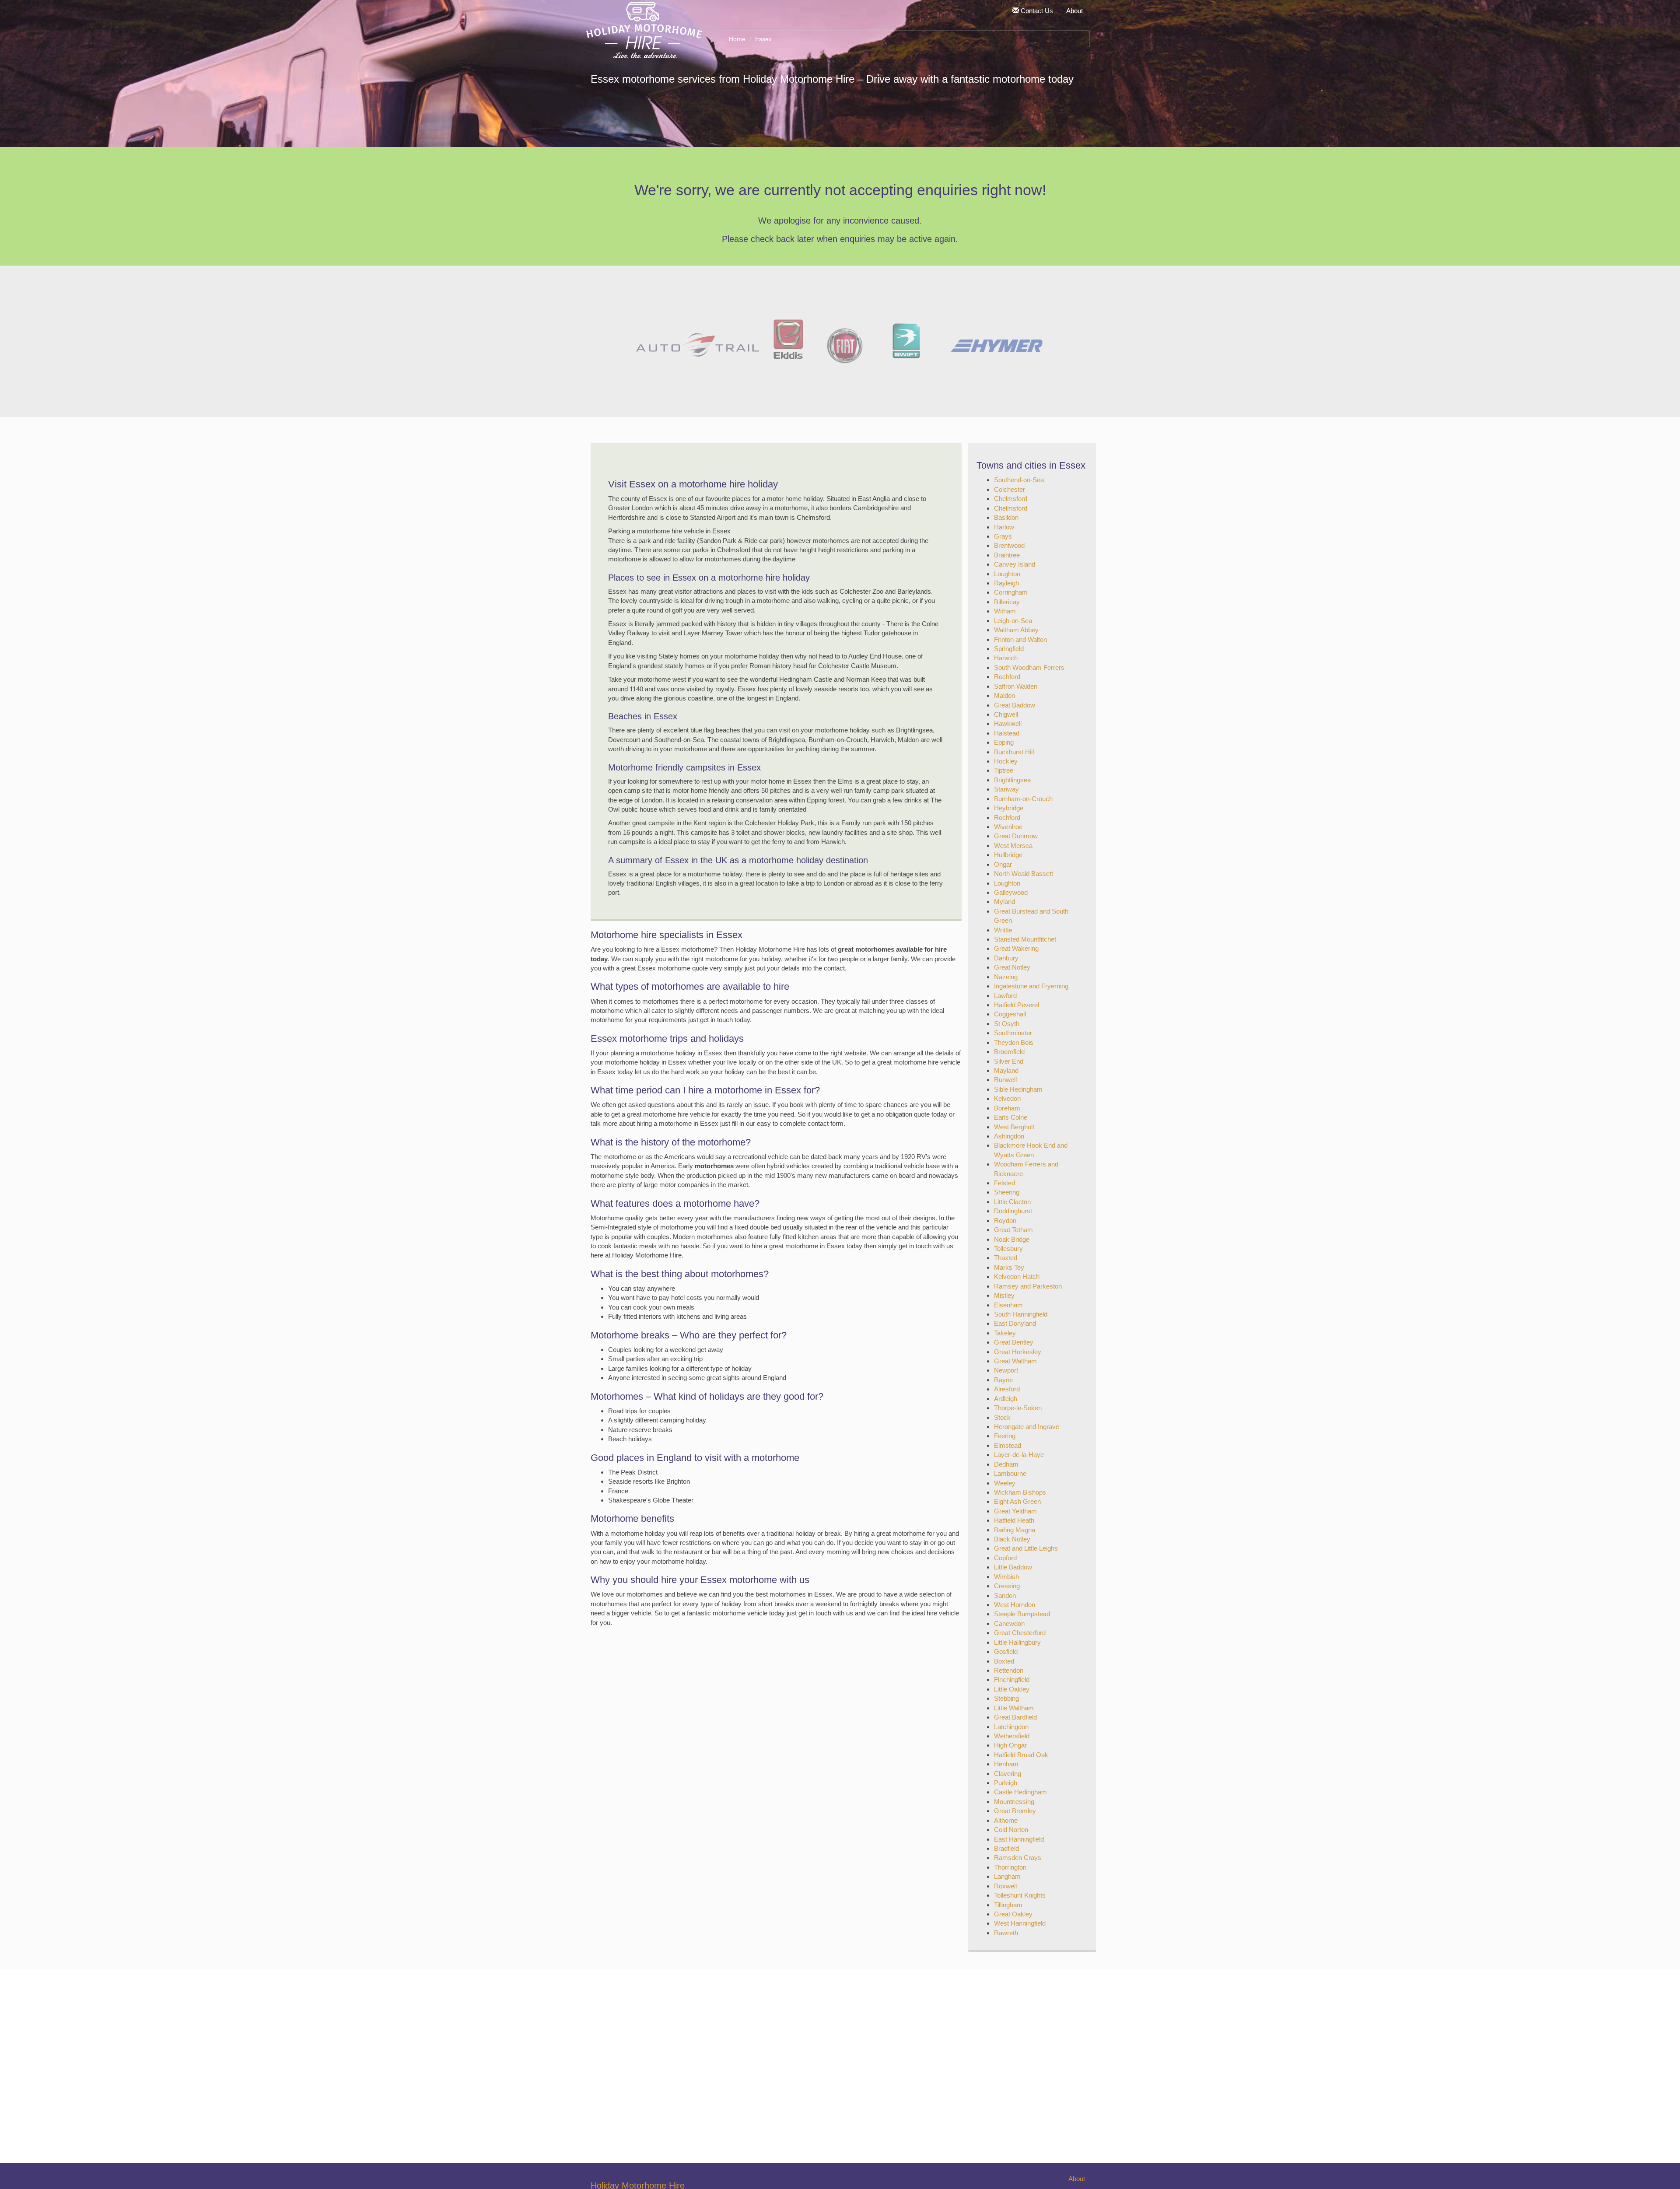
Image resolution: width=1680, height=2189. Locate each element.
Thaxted (1006, 1258)
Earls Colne (1011, 1117)
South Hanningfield (1021, 1314)
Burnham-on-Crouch (1023, 799)
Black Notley (1012, 1539)
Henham (1006, 1764)
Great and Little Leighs (1026, 1548)
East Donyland (1015, 1323)
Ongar (1003, 864)
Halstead (1007, 733)
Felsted (1004, 1183)
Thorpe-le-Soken (1018, 1408)
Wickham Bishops (1020, 1492)
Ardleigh (1006, 1399)
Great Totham (1013, 1230)
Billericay (1007, 602)
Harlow (1004, 527)
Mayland (1006, 1070)
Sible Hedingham (1018, 1089)
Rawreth (1006, 1933)
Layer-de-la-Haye (1019, 1455)
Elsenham (1008, 1305)
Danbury (1006, 958)
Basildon (1006, 517)
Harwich (1006, 658)
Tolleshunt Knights (1020, 1895)
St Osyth (1007, 1024)
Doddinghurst (1013, 1211)
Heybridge (1009, 808)
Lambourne (1010, 1473)
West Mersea (1013, 846)
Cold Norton (1011, 1830)
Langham (1007, 1876)
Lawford (1005, 996)
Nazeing (1006, 977)
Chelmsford (1011, 499)
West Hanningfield (1020, 1923)
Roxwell (1005, 1886)
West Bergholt (1014, 1127)
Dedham (1006, 1464)
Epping (1004, 742)
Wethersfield (1012, 1736)
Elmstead (1008, 1445)
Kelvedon (1007, 1098)
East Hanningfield (1019, 1839)
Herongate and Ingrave (1027, 1427)
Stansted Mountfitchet (1025, 939)
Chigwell (1006, 714)
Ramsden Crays (1018, 1858)
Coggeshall (1010, 1014)
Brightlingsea (1012, 780)
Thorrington (1010, 1867)
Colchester (1010, 489)
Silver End (1009, 1061)
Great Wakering (1016, 948)
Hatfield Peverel (1017, 1005)
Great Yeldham (1015, 1511)
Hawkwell (1008, 723)
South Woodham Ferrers (1029, 667)
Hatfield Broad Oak (1021, 1755)
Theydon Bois (1014, 1042)
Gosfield (1006, 1651)
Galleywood (1011, 892)
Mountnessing (1014, 1802)
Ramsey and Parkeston (1028, 1286)
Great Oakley (1013, 1914)
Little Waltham (1014, 1708)
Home (737, 39)
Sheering (1007, 1192)
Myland (1004, 902)
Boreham (1007, 1108)
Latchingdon (1011, 1727)
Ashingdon (1009, 1136)
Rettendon (1009, 1670)
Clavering (1008, 1774)
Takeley (1005, 1333)
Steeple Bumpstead (1022, 1614)
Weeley (1005, 1483)
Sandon (1005, 1595)
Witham (1005, 611)
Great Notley (1012, 967)
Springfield (1009, 649)
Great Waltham (1015, 1361)
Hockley (1006, 761)
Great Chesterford (1020, 1633)
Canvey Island (1015, 564)
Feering (1005, 1436)
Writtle (1003, 930)
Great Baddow (1015, 705)
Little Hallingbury (1017, 1642)
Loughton (1007, 574)
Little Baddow (1013, 1567)
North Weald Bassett (1024, 874)
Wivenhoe (1008, 827)
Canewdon (1009, 1623)
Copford (1005, 1558)
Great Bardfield (1015, 1717)
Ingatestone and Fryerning (1031, 986)
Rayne (1003, 1380)
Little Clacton (1012, 1202)
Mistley (1004, 1295)
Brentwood (1009, 545)
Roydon (1005, 1221)
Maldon (1004, 695)
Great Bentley (1014, 1342)
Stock (1002, 1417)
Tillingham (1008, 1905)
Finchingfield (1012, 1679)
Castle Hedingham (1020, 1792)
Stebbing (1006, 1698)
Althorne (1006, 1820)
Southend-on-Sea (1019, 480)
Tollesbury (1008, 1249)
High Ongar (1010, 1745)
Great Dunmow (1016, 836)
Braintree (1007, 555)
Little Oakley (1012, 1689)
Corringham (1011, 592)
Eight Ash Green (1017, 1501)
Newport (1006, 1370)
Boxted (1004, 1661)
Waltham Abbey (1016, 630)
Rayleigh (1006, 583)
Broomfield (1009, 1052)
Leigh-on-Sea (1013, 621)
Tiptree (1004, 770)
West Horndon (1015, 1605)
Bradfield (1006, 1848)
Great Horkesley (1018, 1352)
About (1074, 11)
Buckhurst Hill (1014, 752)
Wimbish (1006, 1577)
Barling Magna (1015, 1530)
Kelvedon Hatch (1017, 1277)
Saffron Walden (1016, 686)
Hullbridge (1008, 855)
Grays (1003, 536)
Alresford (1007, 1389)
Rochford (1007, 677)
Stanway (1006, 789)
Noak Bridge (1012, 1239)
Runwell (1005, 1080)
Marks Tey (1009, 1267)
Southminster (1013, 1033)
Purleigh (1006, 1783)
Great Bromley (1015, 1811)
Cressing (1007, 1586)
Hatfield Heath (1014, 1520)
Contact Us (1036, 11)
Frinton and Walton (1020, 639)
